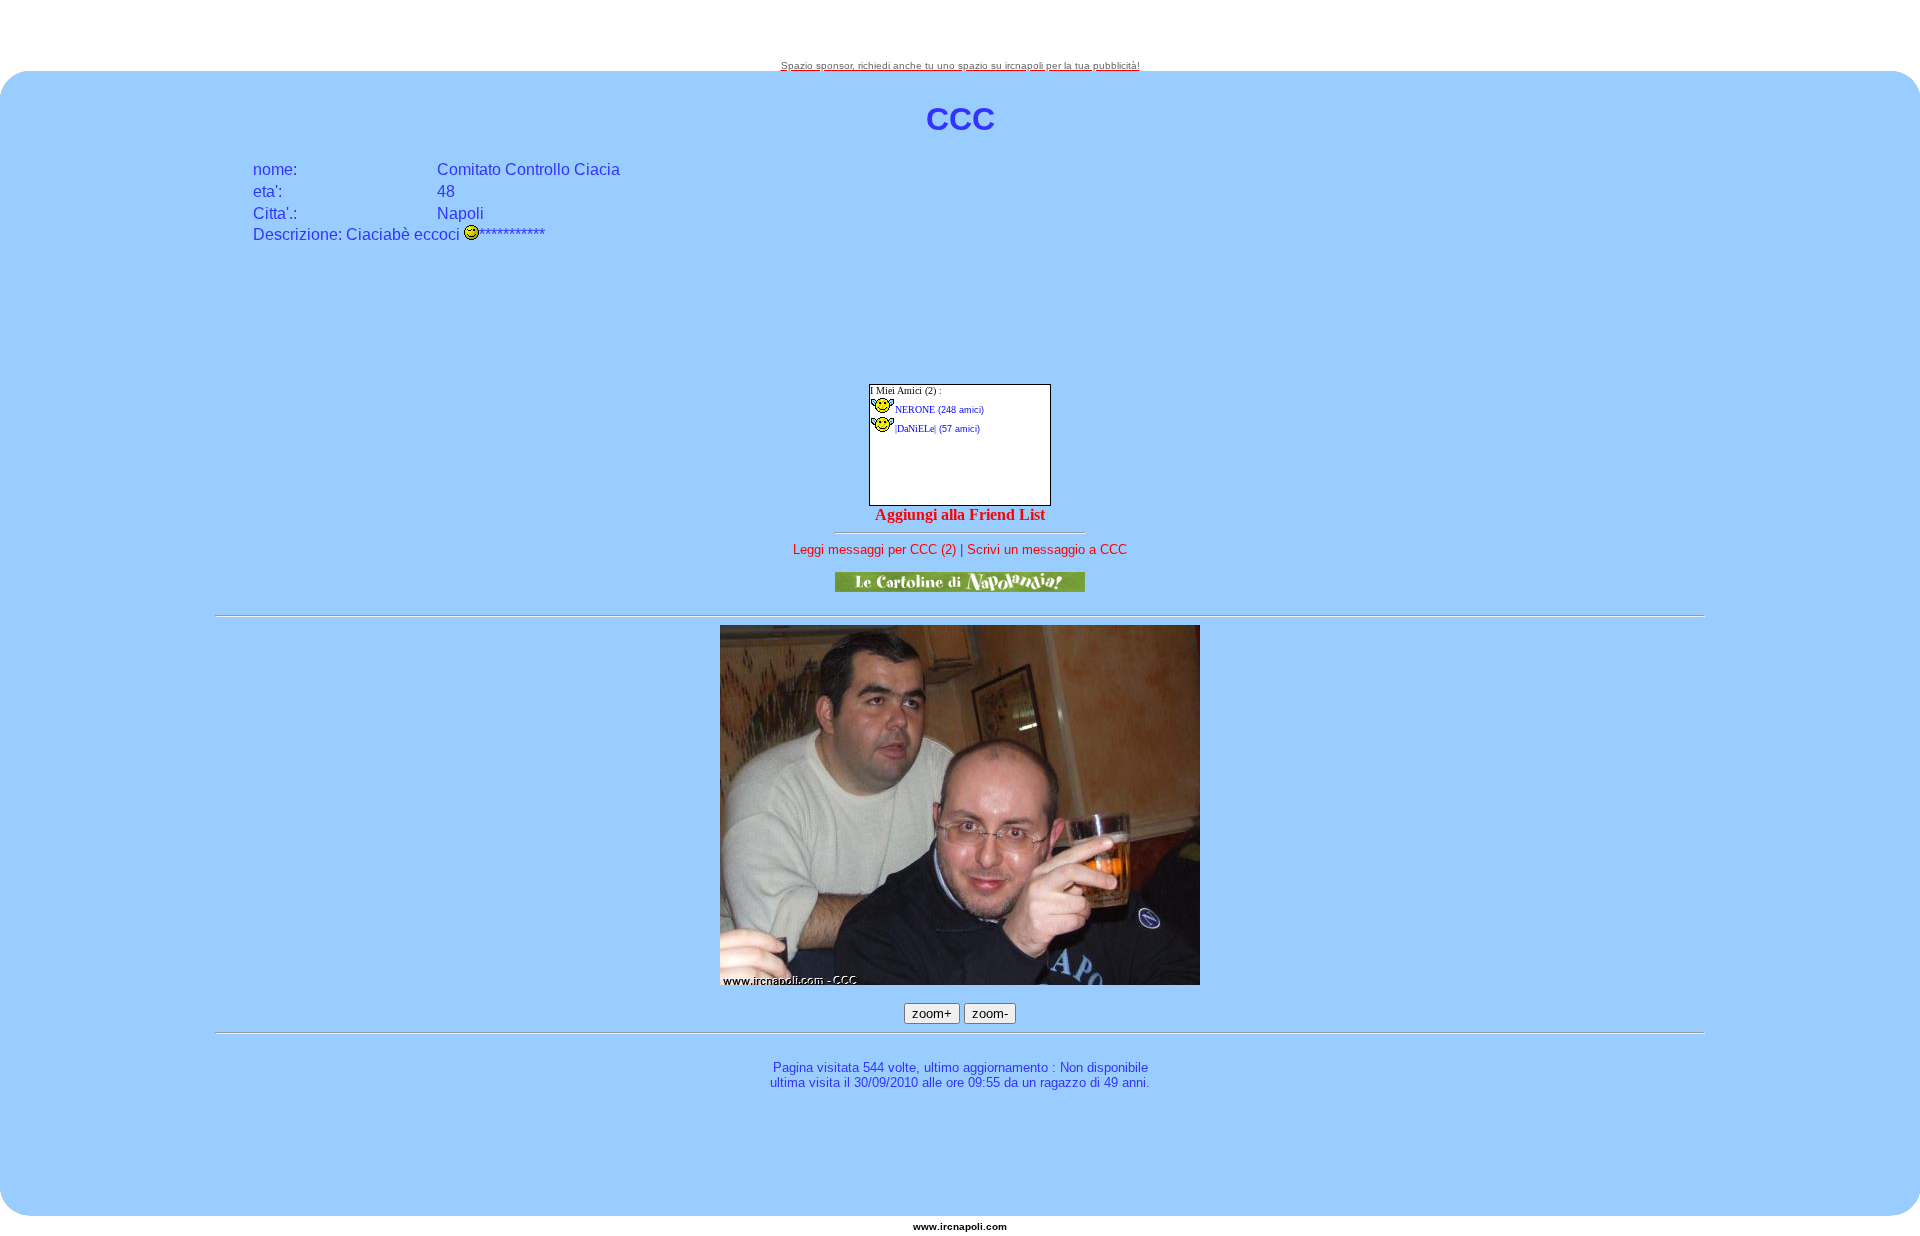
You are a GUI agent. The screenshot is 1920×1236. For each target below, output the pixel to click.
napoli (968, 1226)
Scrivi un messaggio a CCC (1047, 549)
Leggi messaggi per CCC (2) (874, 549)
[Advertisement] (960, 30)
